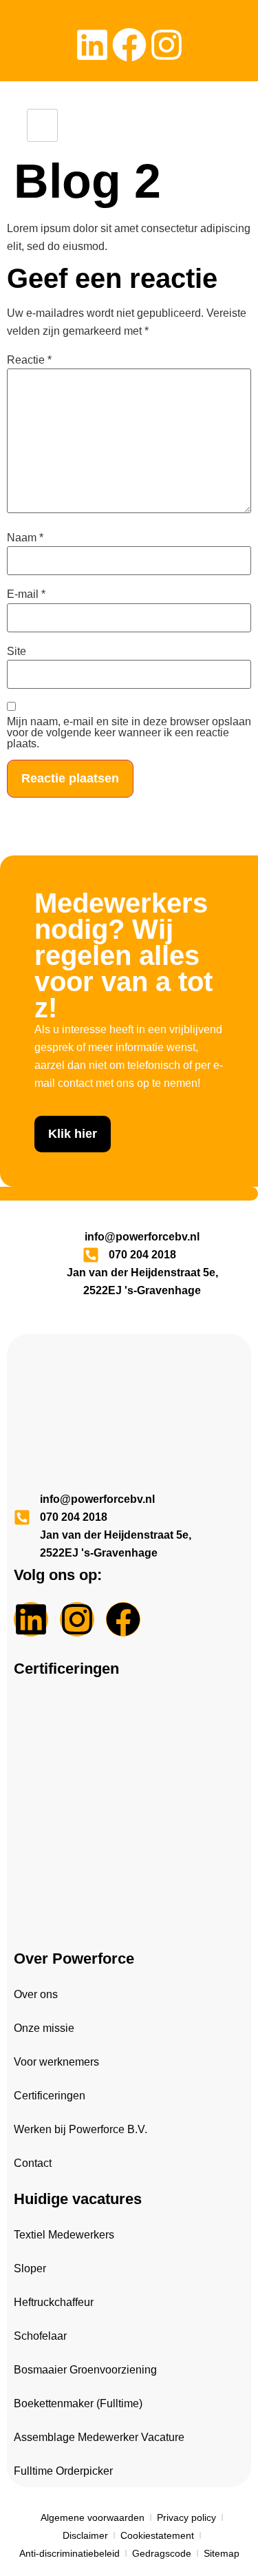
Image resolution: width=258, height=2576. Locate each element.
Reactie (29, 360)
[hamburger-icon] (42, 125)
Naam (25, 538)
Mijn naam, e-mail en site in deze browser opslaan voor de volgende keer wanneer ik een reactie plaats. (129, 733)
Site (17, 652)
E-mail (26, 594)
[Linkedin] (92, 45)
